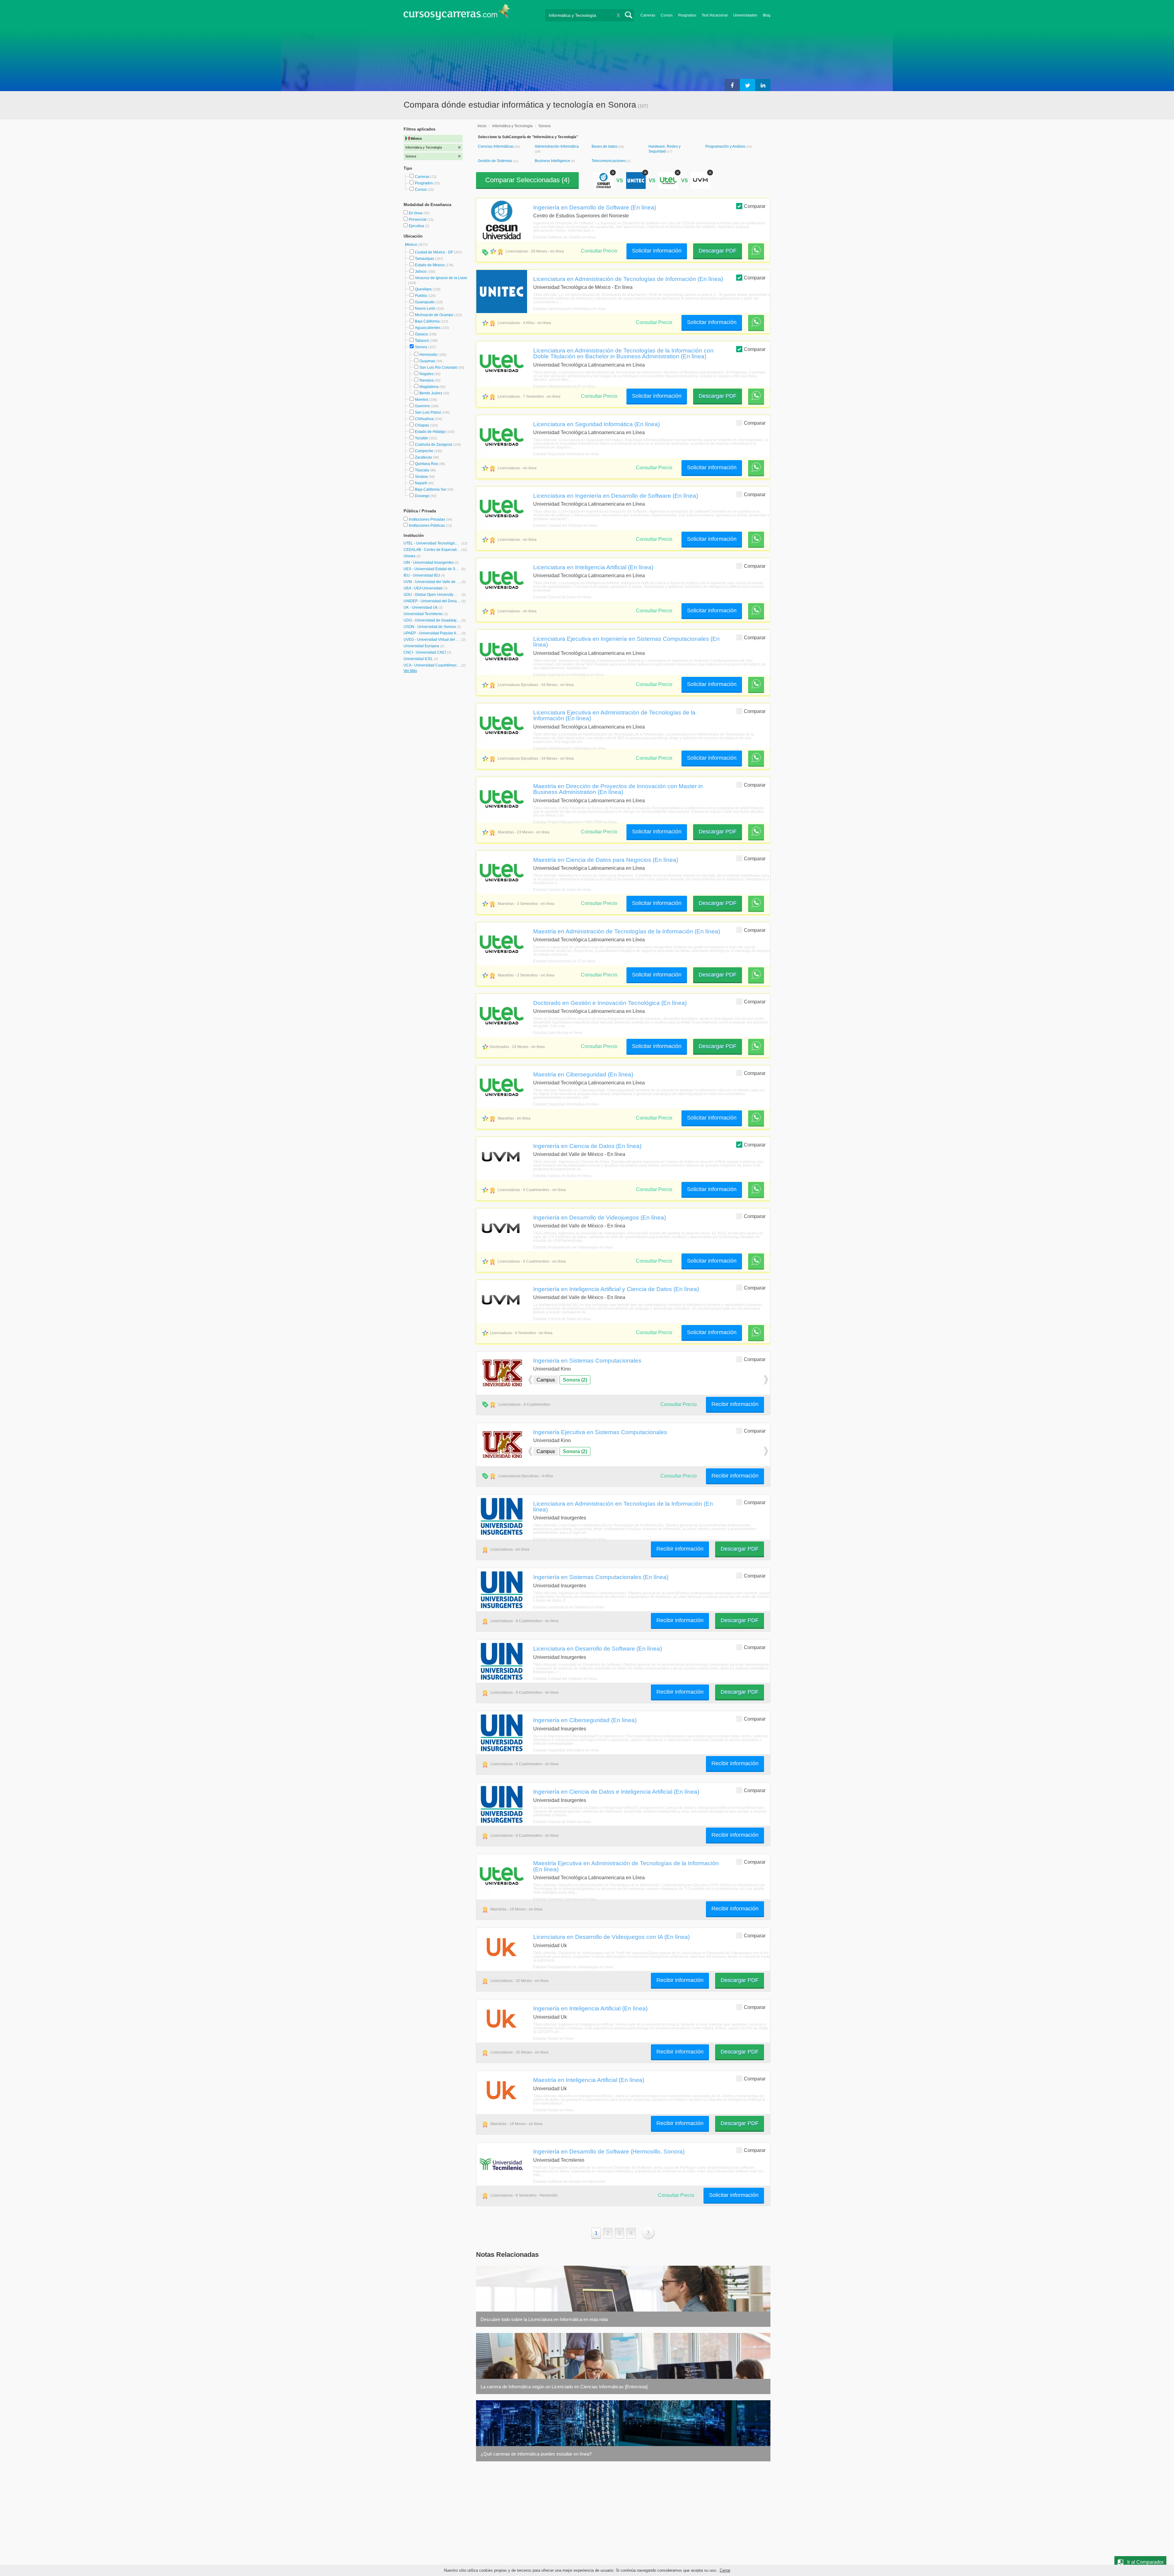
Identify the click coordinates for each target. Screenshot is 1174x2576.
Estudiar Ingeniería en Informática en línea (568, 675)
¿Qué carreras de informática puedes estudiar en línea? (536, 2454)
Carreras (648, 15)
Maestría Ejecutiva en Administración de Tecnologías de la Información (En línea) (626, 1866)
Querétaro (423, 289)
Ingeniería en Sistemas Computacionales (587, 1360)
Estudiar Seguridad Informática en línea (566, 454)
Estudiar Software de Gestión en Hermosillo (569, 2182)
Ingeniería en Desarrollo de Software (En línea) (595, 207)
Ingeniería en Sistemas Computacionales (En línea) (601, 1577)
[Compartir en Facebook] (732, 85)
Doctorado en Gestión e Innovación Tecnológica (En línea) (610, 1003)
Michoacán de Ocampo (434, 315)
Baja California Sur (431, 489)
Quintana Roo (426, 464)
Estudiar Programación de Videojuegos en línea (573, 1247)
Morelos (422, 400)
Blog (767, 15)
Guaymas (427, 361)
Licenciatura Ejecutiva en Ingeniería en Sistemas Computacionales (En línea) (626, 642)
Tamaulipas (425, 259)
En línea (416, 213)
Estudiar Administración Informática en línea (570, 309)
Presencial (418, 220)
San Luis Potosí (428, 412)
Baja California (427, 321)
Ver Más (410, 671)
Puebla (421, 296)
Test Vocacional (715, 15)
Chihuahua (424, 419)
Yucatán (422, 438)
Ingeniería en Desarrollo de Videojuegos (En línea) (600, 1217)
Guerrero (422, 406)
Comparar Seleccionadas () (527, 180)
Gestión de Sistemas (495, 161)
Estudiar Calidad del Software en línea (565, 526)
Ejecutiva (417, 226)
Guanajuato (425, 302)
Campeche (424, 451)
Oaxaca (421, 334)
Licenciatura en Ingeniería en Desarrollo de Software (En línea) (616, 496)
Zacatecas (423, 457)
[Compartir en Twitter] (748, 85)
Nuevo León (425, 308)
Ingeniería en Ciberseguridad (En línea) (585, 1720)
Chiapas (422, 425)
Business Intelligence (553, 161)
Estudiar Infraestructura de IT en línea (564, 386)
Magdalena (429, 387)
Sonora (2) (575, 1380)
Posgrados (687, 15)
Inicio (482, 126)
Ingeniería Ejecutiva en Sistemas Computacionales (600, 1432)
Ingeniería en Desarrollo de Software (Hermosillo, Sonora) (609, 2151)
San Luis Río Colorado (438, 367)
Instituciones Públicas (430, 526)
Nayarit (421, 483)
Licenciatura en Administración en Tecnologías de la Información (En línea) (623, 1506)
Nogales (426, 374)
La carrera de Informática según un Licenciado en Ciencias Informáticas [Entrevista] (564, 2387)
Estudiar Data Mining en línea (558, 1033)
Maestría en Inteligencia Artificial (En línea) (589, 2080)
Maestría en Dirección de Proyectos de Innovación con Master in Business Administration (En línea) (618, 789)
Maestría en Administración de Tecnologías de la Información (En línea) (627, 931)
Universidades (745, 15)
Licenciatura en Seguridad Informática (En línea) (596, 424)
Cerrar (725, 2570)
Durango (422, 496)
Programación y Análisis (726, 146)
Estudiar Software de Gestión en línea (565, 237)
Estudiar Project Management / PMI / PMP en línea (575, 822)
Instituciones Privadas (430, 519)
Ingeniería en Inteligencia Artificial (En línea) (590, 2008)
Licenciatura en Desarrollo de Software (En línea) (598, 1648)
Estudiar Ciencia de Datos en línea (562, 597)
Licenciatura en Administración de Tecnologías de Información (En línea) (628, 279)
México (412, 245)
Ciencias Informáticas (496, 146)
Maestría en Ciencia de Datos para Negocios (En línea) (606, 860)
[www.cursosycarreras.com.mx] (457, 14)
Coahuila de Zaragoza (434, 445)
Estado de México (430, 265)
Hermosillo (428, 355)
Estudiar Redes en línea (553, 2039)
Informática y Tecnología (512, 126)
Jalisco (421, 271)
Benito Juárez (431, 393)
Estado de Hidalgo (430, 432)
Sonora (421, 347)
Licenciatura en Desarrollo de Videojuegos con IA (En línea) (611, 1937)
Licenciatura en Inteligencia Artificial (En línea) (593, 567)
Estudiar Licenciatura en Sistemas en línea (569, 1607)
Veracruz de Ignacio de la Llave (441, 278)
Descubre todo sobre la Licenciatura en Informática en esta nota (544, 2319)
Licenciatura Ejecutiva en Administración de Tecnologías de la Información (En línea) (614, 715)
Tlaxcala (422, 470)
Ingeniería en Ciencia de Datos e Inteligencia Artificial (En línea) (616, 1792)
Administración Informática (557, 146)
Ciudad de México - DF (434, 252)
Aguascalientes (428, 328)
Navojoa (426, 380)
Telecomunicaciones (609, 161)
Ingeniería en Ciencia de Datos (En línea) (587, 1146)
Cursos (667, 15)
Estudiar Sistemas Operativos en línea (565, 1899)
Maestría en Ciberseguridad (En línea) (583, 1074)
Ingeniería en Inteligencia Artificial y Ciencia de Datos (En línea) (616, 1289)
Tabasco (422, 341)
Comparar (755, 206)
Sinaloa (421, 477)
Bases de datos (605, 146)
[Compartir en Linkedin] (763, 85)
